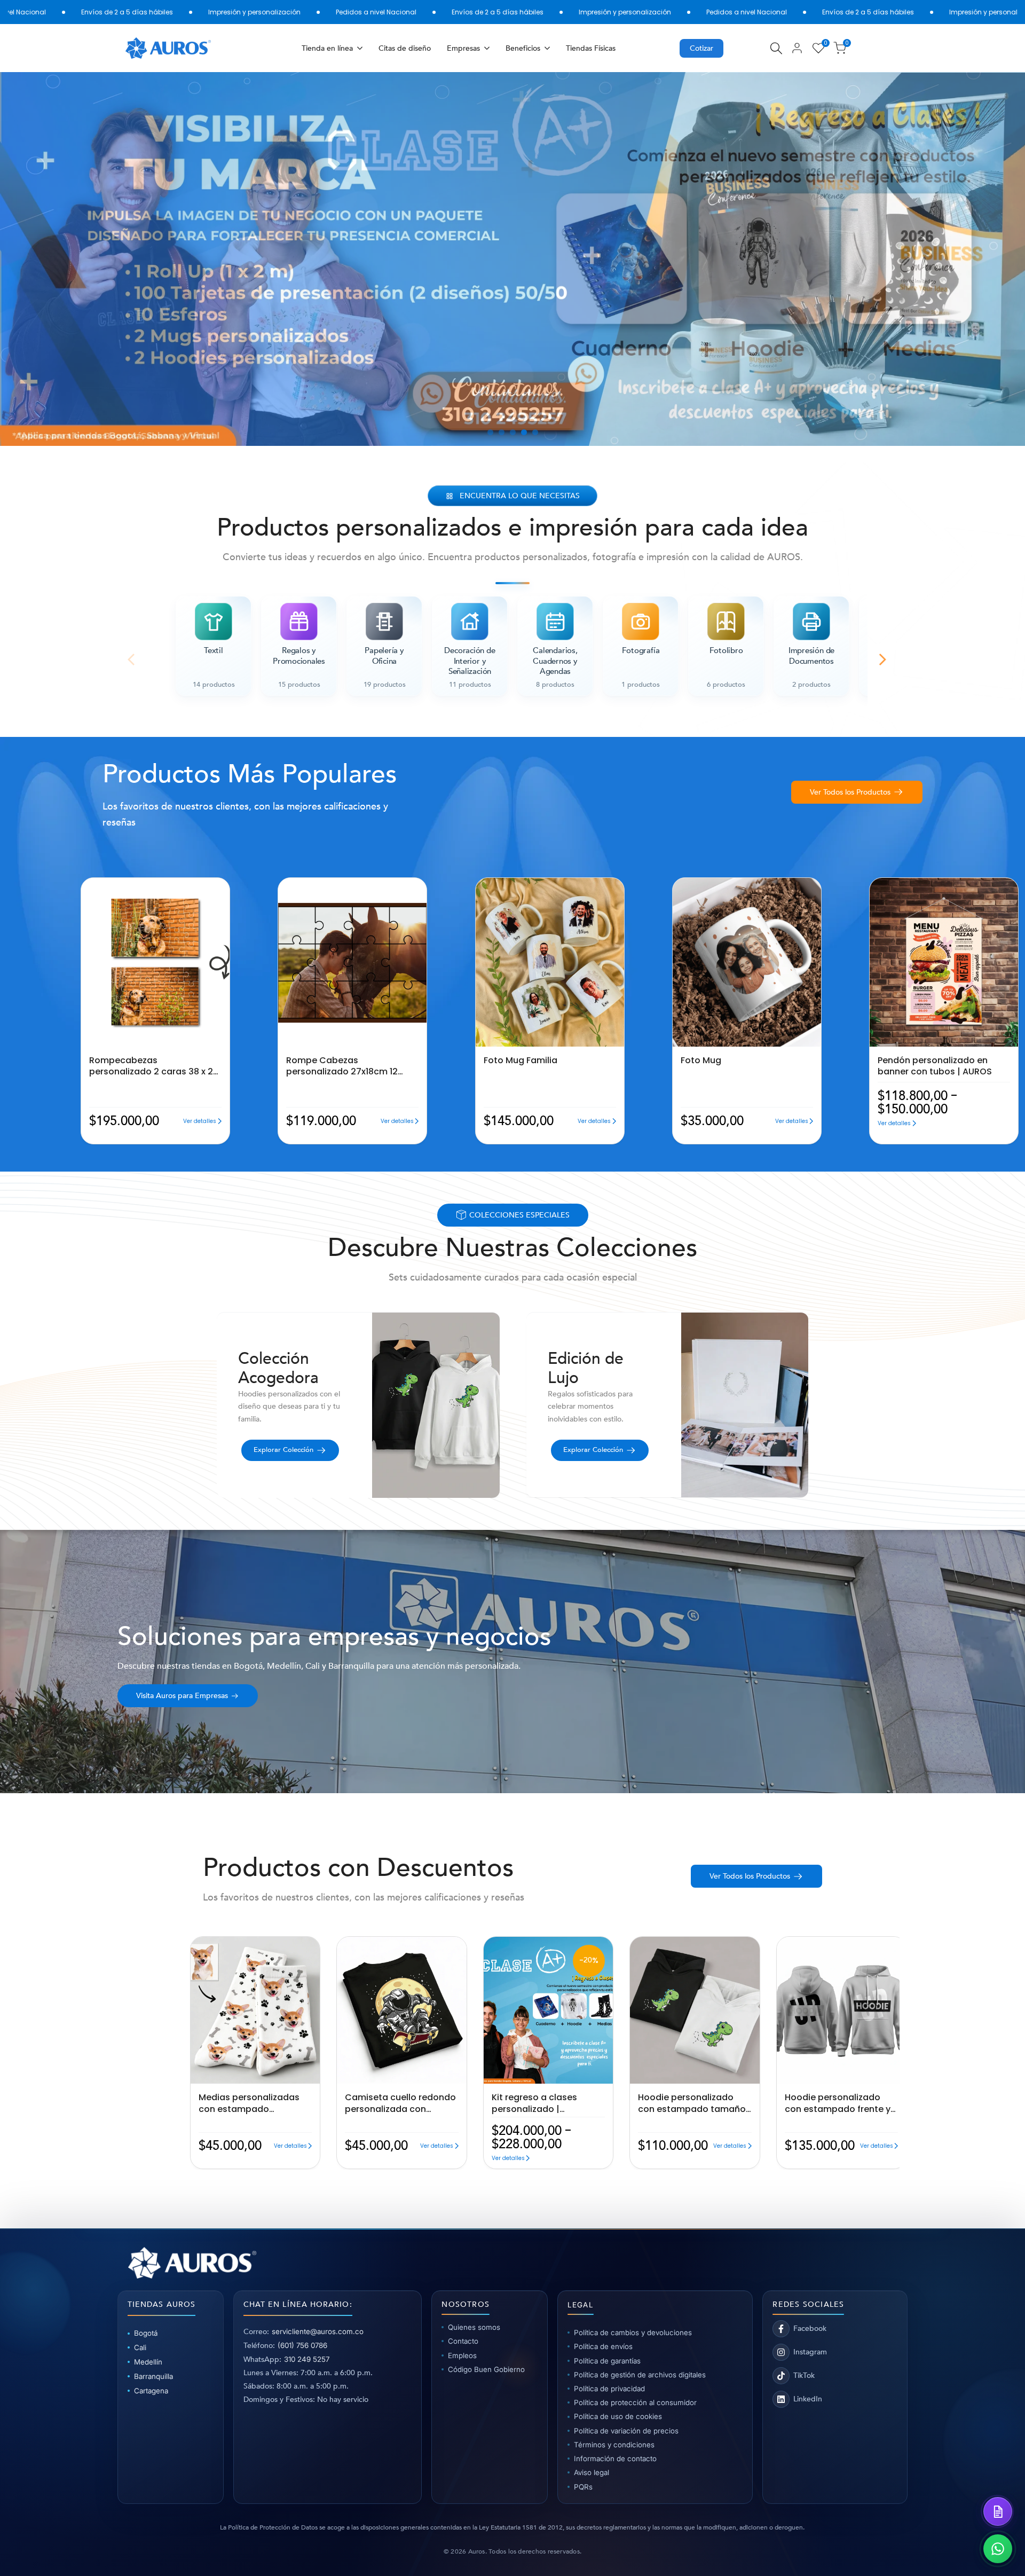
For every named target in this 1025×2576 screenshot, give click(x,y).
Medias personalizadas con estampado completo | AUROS (249, 2103)
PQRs (583, 2487)
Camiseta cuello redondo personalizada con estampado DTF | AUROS (400, 2103)
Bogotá (146, 2333)
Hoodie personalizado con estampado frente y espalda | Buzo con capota (838, 2103)
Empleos (462, 2355)
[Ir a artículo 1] (490, 432)
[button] (84, 886)
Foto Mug (701, 1061)
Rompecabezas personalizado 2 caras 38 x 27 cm (154, 1066)
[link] (512, 259)
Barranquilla (153, 2376)
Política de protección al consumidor (635, 2402)
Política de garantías (607, 2361)
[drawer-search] (776, 48)
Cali (140, 2347)
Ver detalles (200, 1121)
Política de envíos (603, 2346)
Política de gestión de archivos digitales (640, 2375)
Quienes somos (474, 2327)
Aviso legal (592, 2472)
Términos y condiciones (614, 2445)
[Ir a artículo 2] (502, 432)
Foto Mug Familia (521, 1061)
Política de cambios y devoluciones (633, 2332)
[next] (983, 259)
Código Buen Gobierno (486, 2369)
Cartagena (151, 2391)
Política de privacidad (609, 2389)
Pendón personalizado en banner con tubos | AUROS (935, 1066)
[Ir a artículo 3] (513, 432)
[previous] (42, 259)
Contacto (463, 2341)
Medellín (148, 2362)
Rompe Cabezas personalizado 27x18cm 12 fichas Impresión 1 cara (342, 1066)
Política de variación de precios (626, 2431)
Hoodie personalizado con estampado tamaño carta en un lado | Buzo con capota (692, 2103)
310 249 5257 (307, 2359)
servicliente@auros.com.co (318, 2331)
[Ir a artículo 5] (535, 432)
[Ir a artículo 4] (524, 432)
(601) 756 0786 (302, 2345)
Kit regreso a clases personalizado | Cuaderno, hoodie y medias (534, 2103)
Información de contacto (615, 2459)
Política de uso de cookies (618, 2416)
